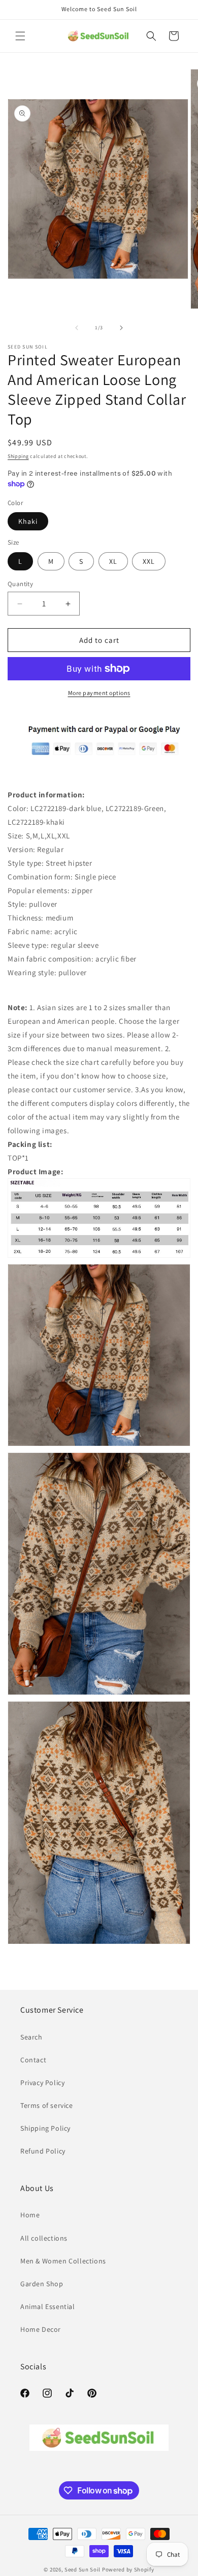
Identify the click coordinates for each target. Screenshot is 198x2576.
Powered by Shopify (128, 2569)
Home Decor (41, 2329)
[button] (20, 36)
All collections (44, 2238)
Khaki (28, 521)
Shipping (18, 456)
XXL (149, 561)
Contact (33, 2060)
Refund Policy (43, 2151)
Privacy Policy (42, 2083)
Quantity (20, 584)
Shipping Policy (45, 2128)
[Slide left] (77, 328)
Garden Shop (42, 2284)
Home (30, 2215)
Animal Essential (48, 2306)
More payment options (99, 693)
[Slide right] (121, 328)
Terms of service (47, 2105)
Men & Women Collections (63, 2261)
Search (31, 2037)
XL (113, 561)
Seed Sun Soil (82, 2569)
